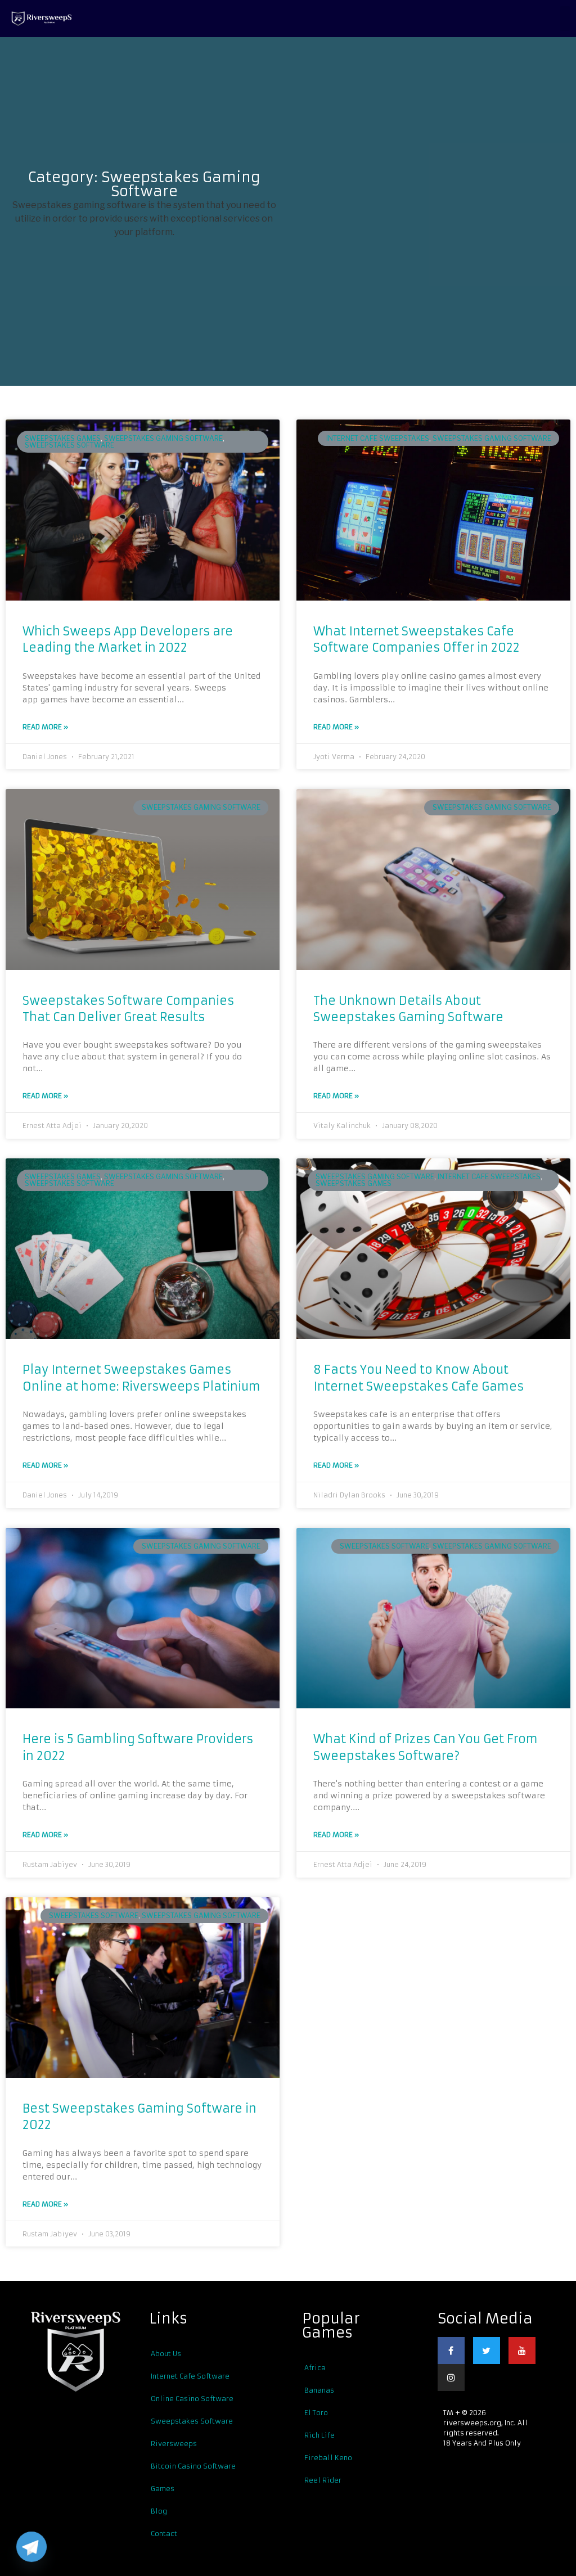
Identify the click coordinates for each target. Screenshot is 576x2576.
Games (163, 2489)
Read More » (45, 727)
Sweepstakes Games (63, 438)
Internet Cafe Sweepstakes (378, 438)
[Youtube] (522, 2351)
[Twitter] (487, 2351)
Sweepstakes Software (192, 2421)
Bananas (319, 2390)
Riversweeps (174, 2444)
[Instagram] (451, 2378)
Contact (164, 2534)
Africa (315, 2368)
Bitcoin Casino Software (193, 2466)
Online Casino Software (192, 2399)
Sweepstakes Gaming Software (163, 438)
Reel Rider (323, 2480)
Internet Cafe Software (190, 2376)
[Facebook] (451, 2351)
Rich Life (319, 2435)
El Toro (316, 2413)
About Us (166, 2354)
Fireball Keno (328, 2458)
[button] (565, 19)
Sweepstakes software (69, 445)
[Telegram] (31, 2547)
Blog (159, 2511)
